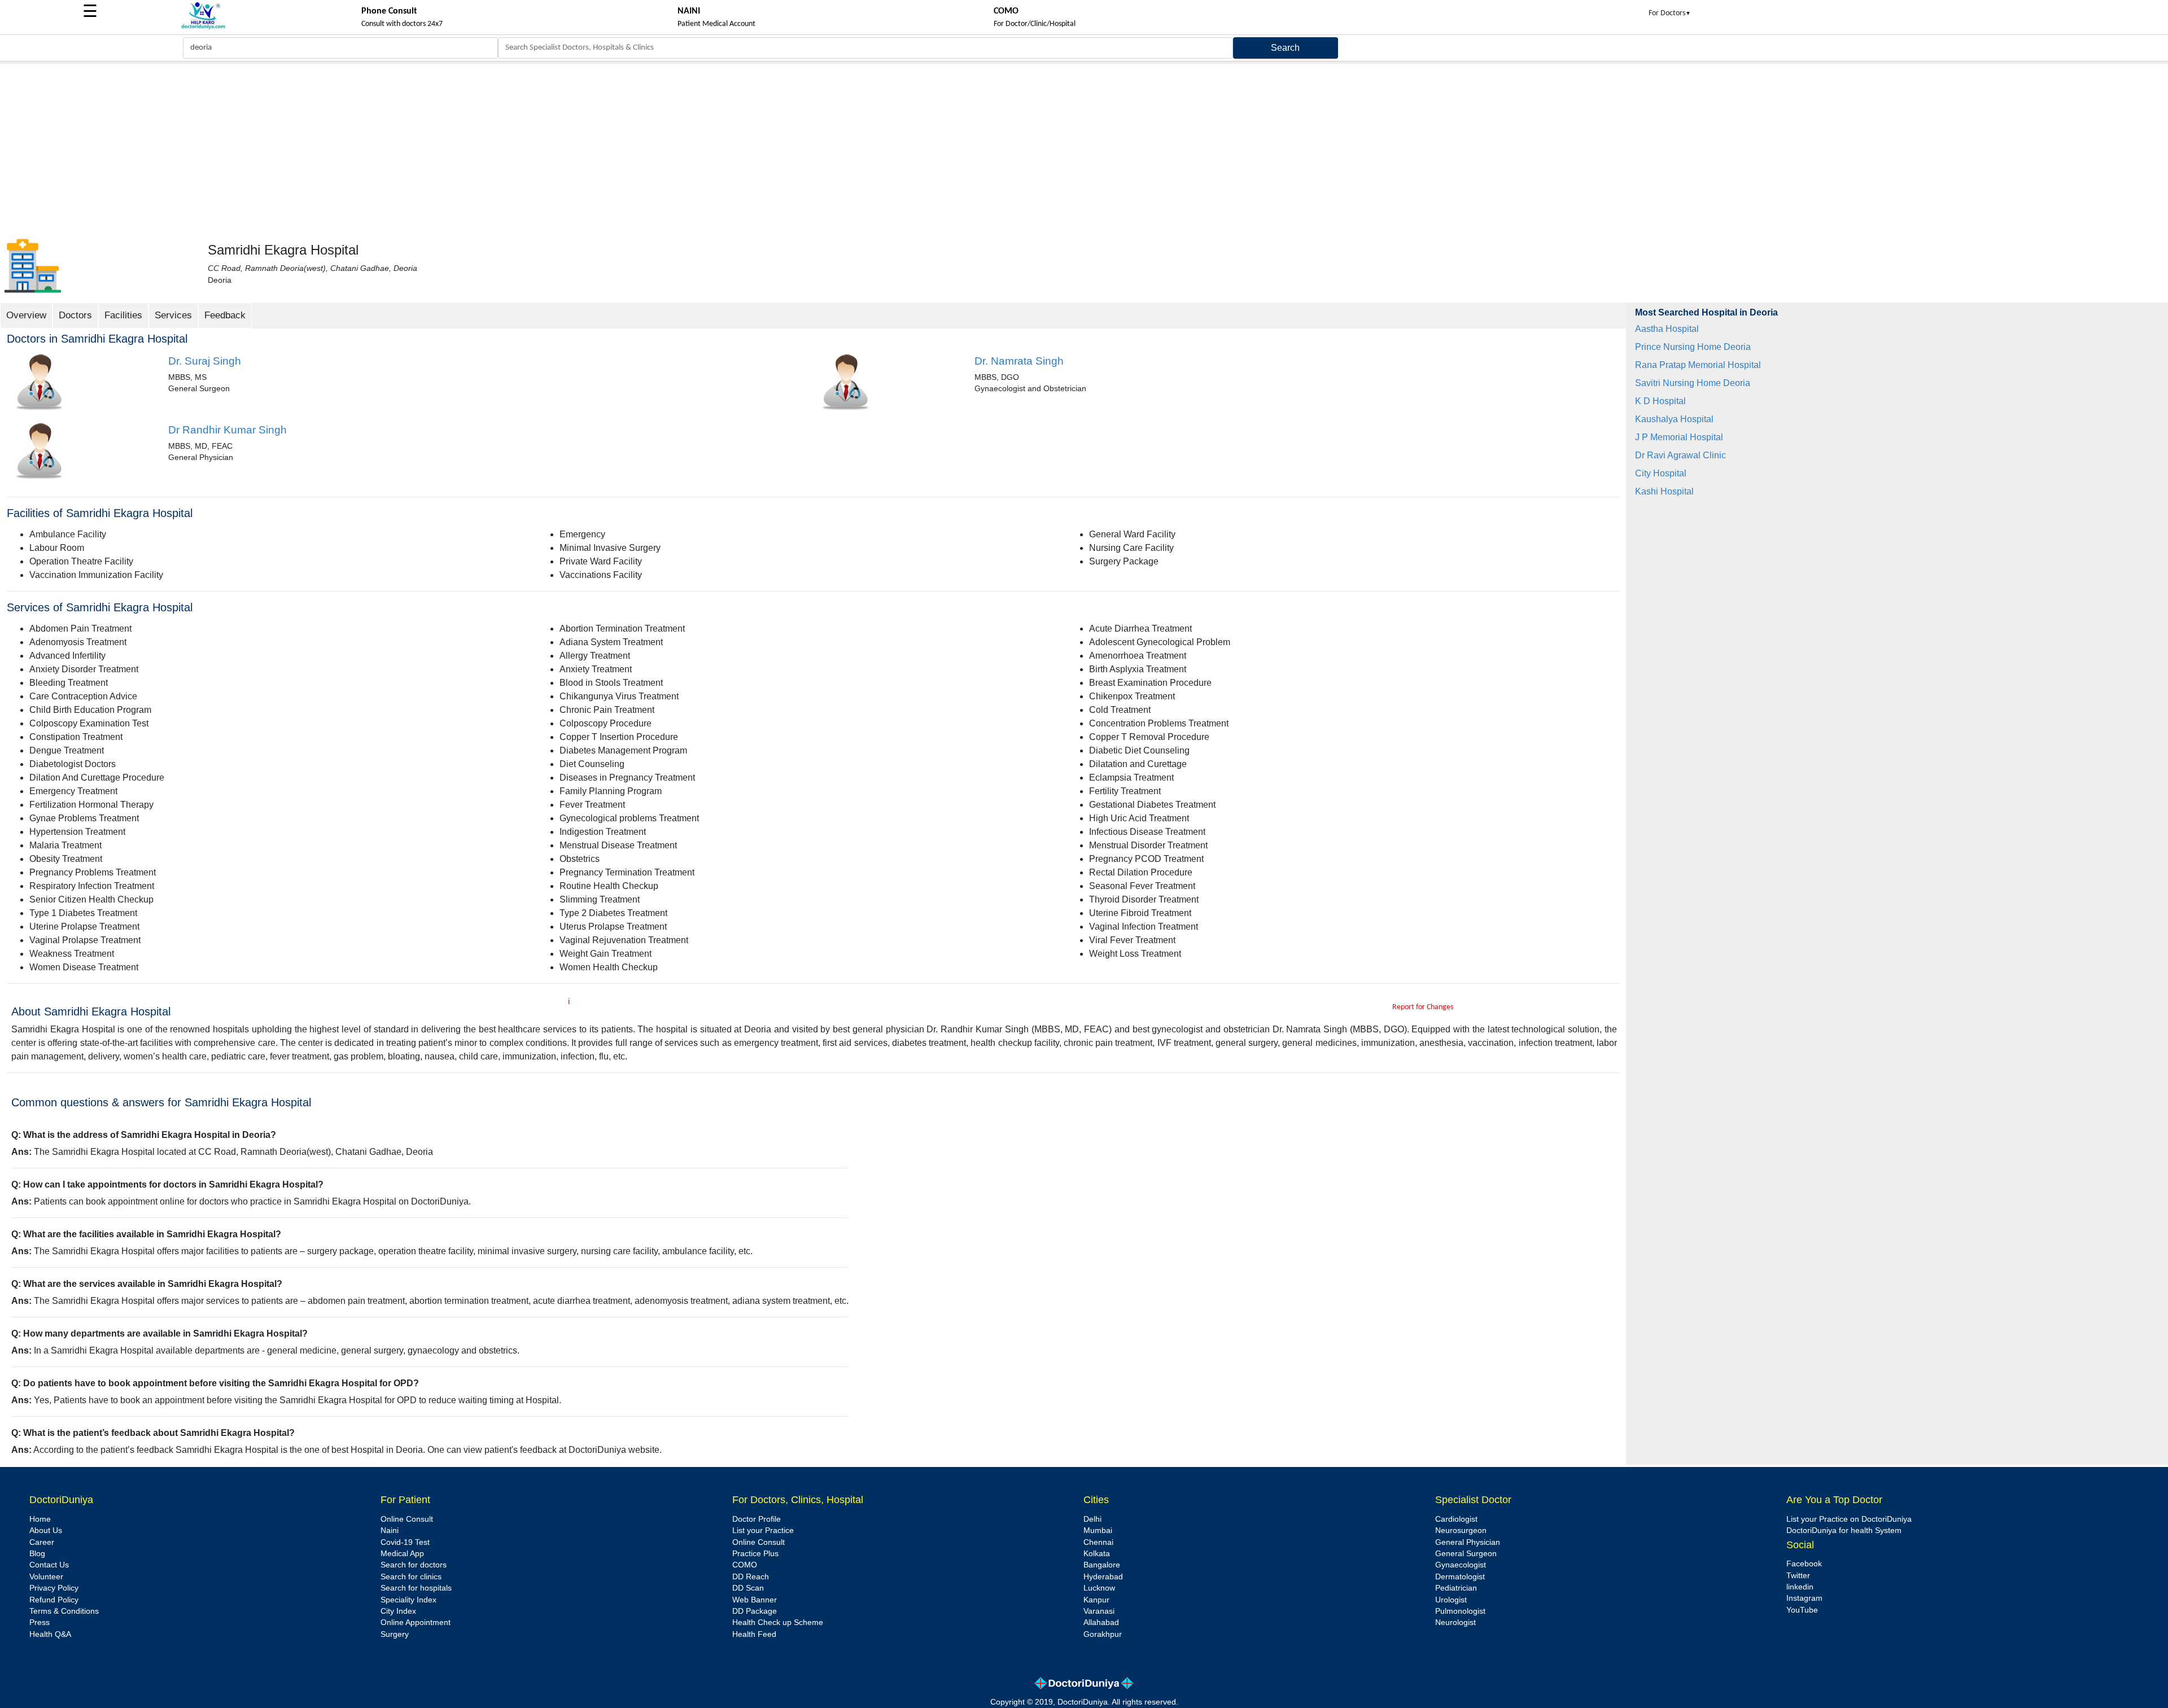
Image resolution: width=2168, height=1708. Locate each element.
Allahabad (1101, 1622)
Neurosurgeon (1461, 1530)
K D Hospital (1660, 401)
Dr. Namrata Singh (1019, 361)
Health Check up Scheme (778, 1622)
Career (42, 1542)
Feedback (225, 315)
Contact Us (49, 1565)
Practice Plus (755, 1554)
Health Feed (754, 1634)
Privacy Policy (54, 1588)
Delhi (1092, 1519)
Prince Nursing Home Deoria (1693, 347)
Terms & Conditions (64, 1611)
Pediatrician (1456, 1588)
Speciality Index (408, 1600)
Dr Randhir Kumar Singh (228, 430)
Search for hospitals (416, 1588)
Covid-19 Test (405, 1542)
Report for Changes (1423, 1007)
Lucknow (1099, 1588)
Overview (26, 315)
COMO (745, 1565)
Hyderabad (1103, 1577)
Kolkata (1097, 1554)
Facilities (123, 315)
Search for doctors (414, 1565)
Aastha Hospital (1667, 329)
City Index (398, 1611)
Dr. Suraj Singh (205, 361)
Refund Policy (54, 1600)
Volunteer (46, 1577)
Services (173, 315)
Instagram (1804, 1598)
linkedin (1800, 1587)
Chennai (1098, 1542)
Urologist (1451, 1600)
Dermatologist (1460, 1577)
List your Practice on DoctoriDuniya (1849, 1519)
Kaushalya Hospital (1674, 419)
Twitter (1798, 1576)
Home (40, 1519)
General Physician (1468, 1542)
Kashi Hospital (1664, 491)
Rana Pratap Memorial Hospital (1698, 365)
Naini (390, 1530)
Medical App (402, 1554)
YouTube (1802, 1610)
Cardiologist (1456, 1519)
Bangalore (1102, 1565)
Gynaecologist (1461, 1565)
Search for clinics (411, 1577)
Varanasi (1099, 1611)
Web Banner (755, 1600)
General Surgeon (1466, 1554)
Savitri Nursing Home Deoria (1693, 383)
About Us (46, 1530)
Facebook (1804, 1564)
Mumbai (1098, 1530)
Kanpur (1096, 1600)
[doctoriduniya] (203, 27)
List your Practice (763, 1530)
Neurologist (1455, 1622)
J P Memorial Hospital (1679, 437)
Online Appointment (416, 1622)
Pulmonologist (1460, 1611)
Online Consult (407, 1519)
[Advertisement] (1084, 148)
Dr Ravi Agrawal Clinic (1680, 455)
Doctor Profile (757, 1519)
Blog (37, 1554)
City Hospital (1661, 473)
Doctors (75, 315)
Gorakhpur (1103, 1634)
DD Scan (748, 1588)
